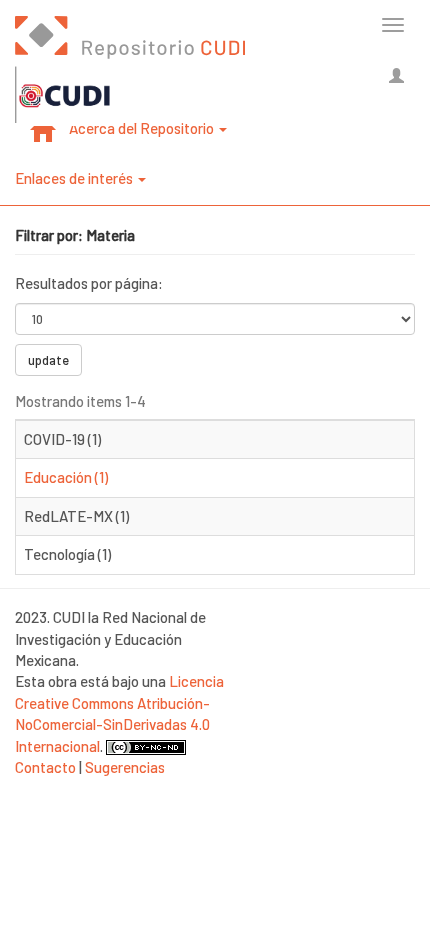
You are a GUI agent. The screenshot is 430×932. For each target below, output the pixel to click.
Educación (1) (66, 477)
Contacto (45, 767)
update (48, 360)
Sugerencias (125, 767)
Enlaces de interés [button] (75, 178)
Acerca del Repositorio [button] (143, 128)
